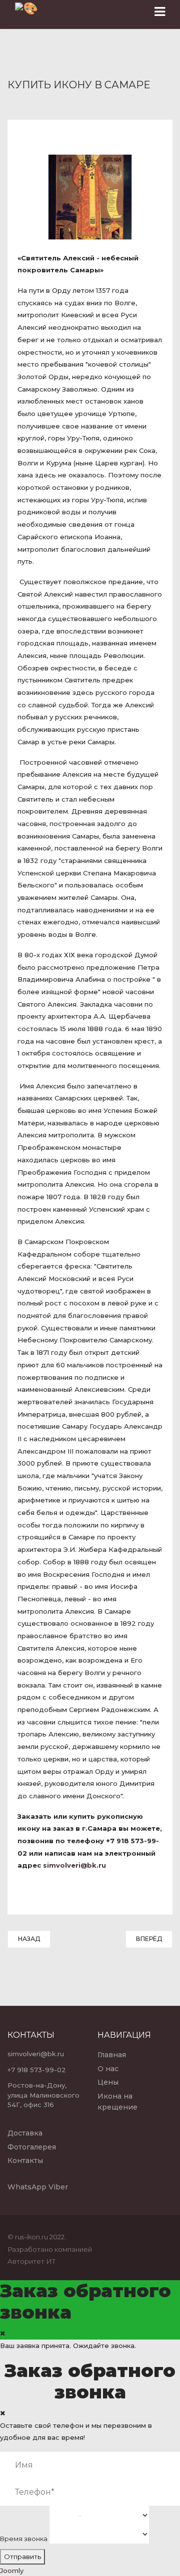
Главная (112, 2055)
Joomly (12, 2571)
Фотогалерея (32, 2147)
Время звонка (24, 2539)
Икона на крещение (117, 2102)
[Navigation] (160, 12)
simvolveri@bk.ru (74, 1865)
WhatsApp (27, 2187)
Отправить (22, 2557)
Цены (108, 2082)
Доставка (25, 2133)
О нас (108, 2069)
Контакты (25, 2160)
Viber (58, 2187)
